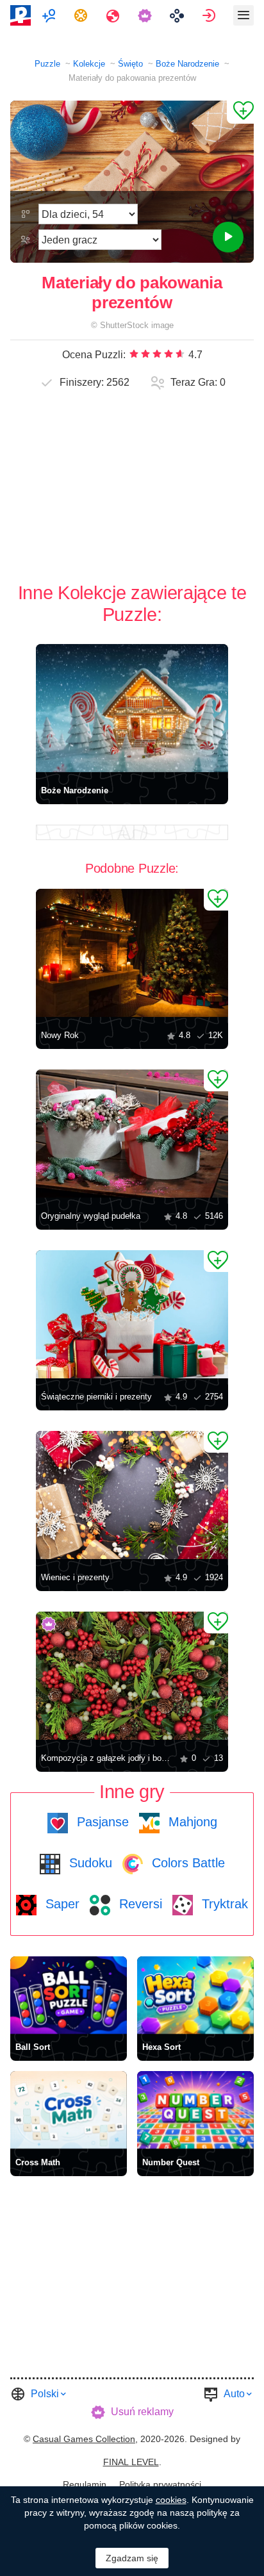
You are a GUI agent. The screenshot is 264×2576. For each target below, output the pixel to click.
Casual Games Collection (84, 2439)
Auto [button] (234, 2394)
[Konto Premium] (146, 15)
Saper (61, 1904)
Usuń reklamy (142, 2412)
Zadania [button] (82, 15)
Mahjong (191, 1822)
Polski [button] (45, 2394)
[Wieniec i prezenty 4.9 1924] (132, 1495)
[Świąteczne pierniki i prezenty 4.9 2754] (132, 1314)
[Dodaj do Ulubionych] (240, 112)
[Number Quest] (195, 2110)
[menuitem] (50, 15)
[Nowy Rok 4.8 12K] (132, 953)
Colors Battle (186, 1863)
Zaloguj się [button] (210, 15)
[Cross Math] (69, 2110)
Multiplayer (50, 15)
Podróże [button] (114, 15)
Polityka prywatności (160, 2484)
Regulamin (85, 2484)
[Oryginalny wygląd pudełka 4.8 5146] (132, 1134)
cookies (171, 2500)
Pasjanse (101, 1822)
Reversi (139, 1904)
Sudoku (89, 1863)
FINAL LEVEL (131, 2462)
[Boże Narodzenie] (132, 708)
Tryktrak (223, 1904)
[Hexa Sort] (195, 1995)
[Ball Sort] (69, 1995)
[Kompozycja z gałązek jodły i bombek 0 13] (132, 1676)
